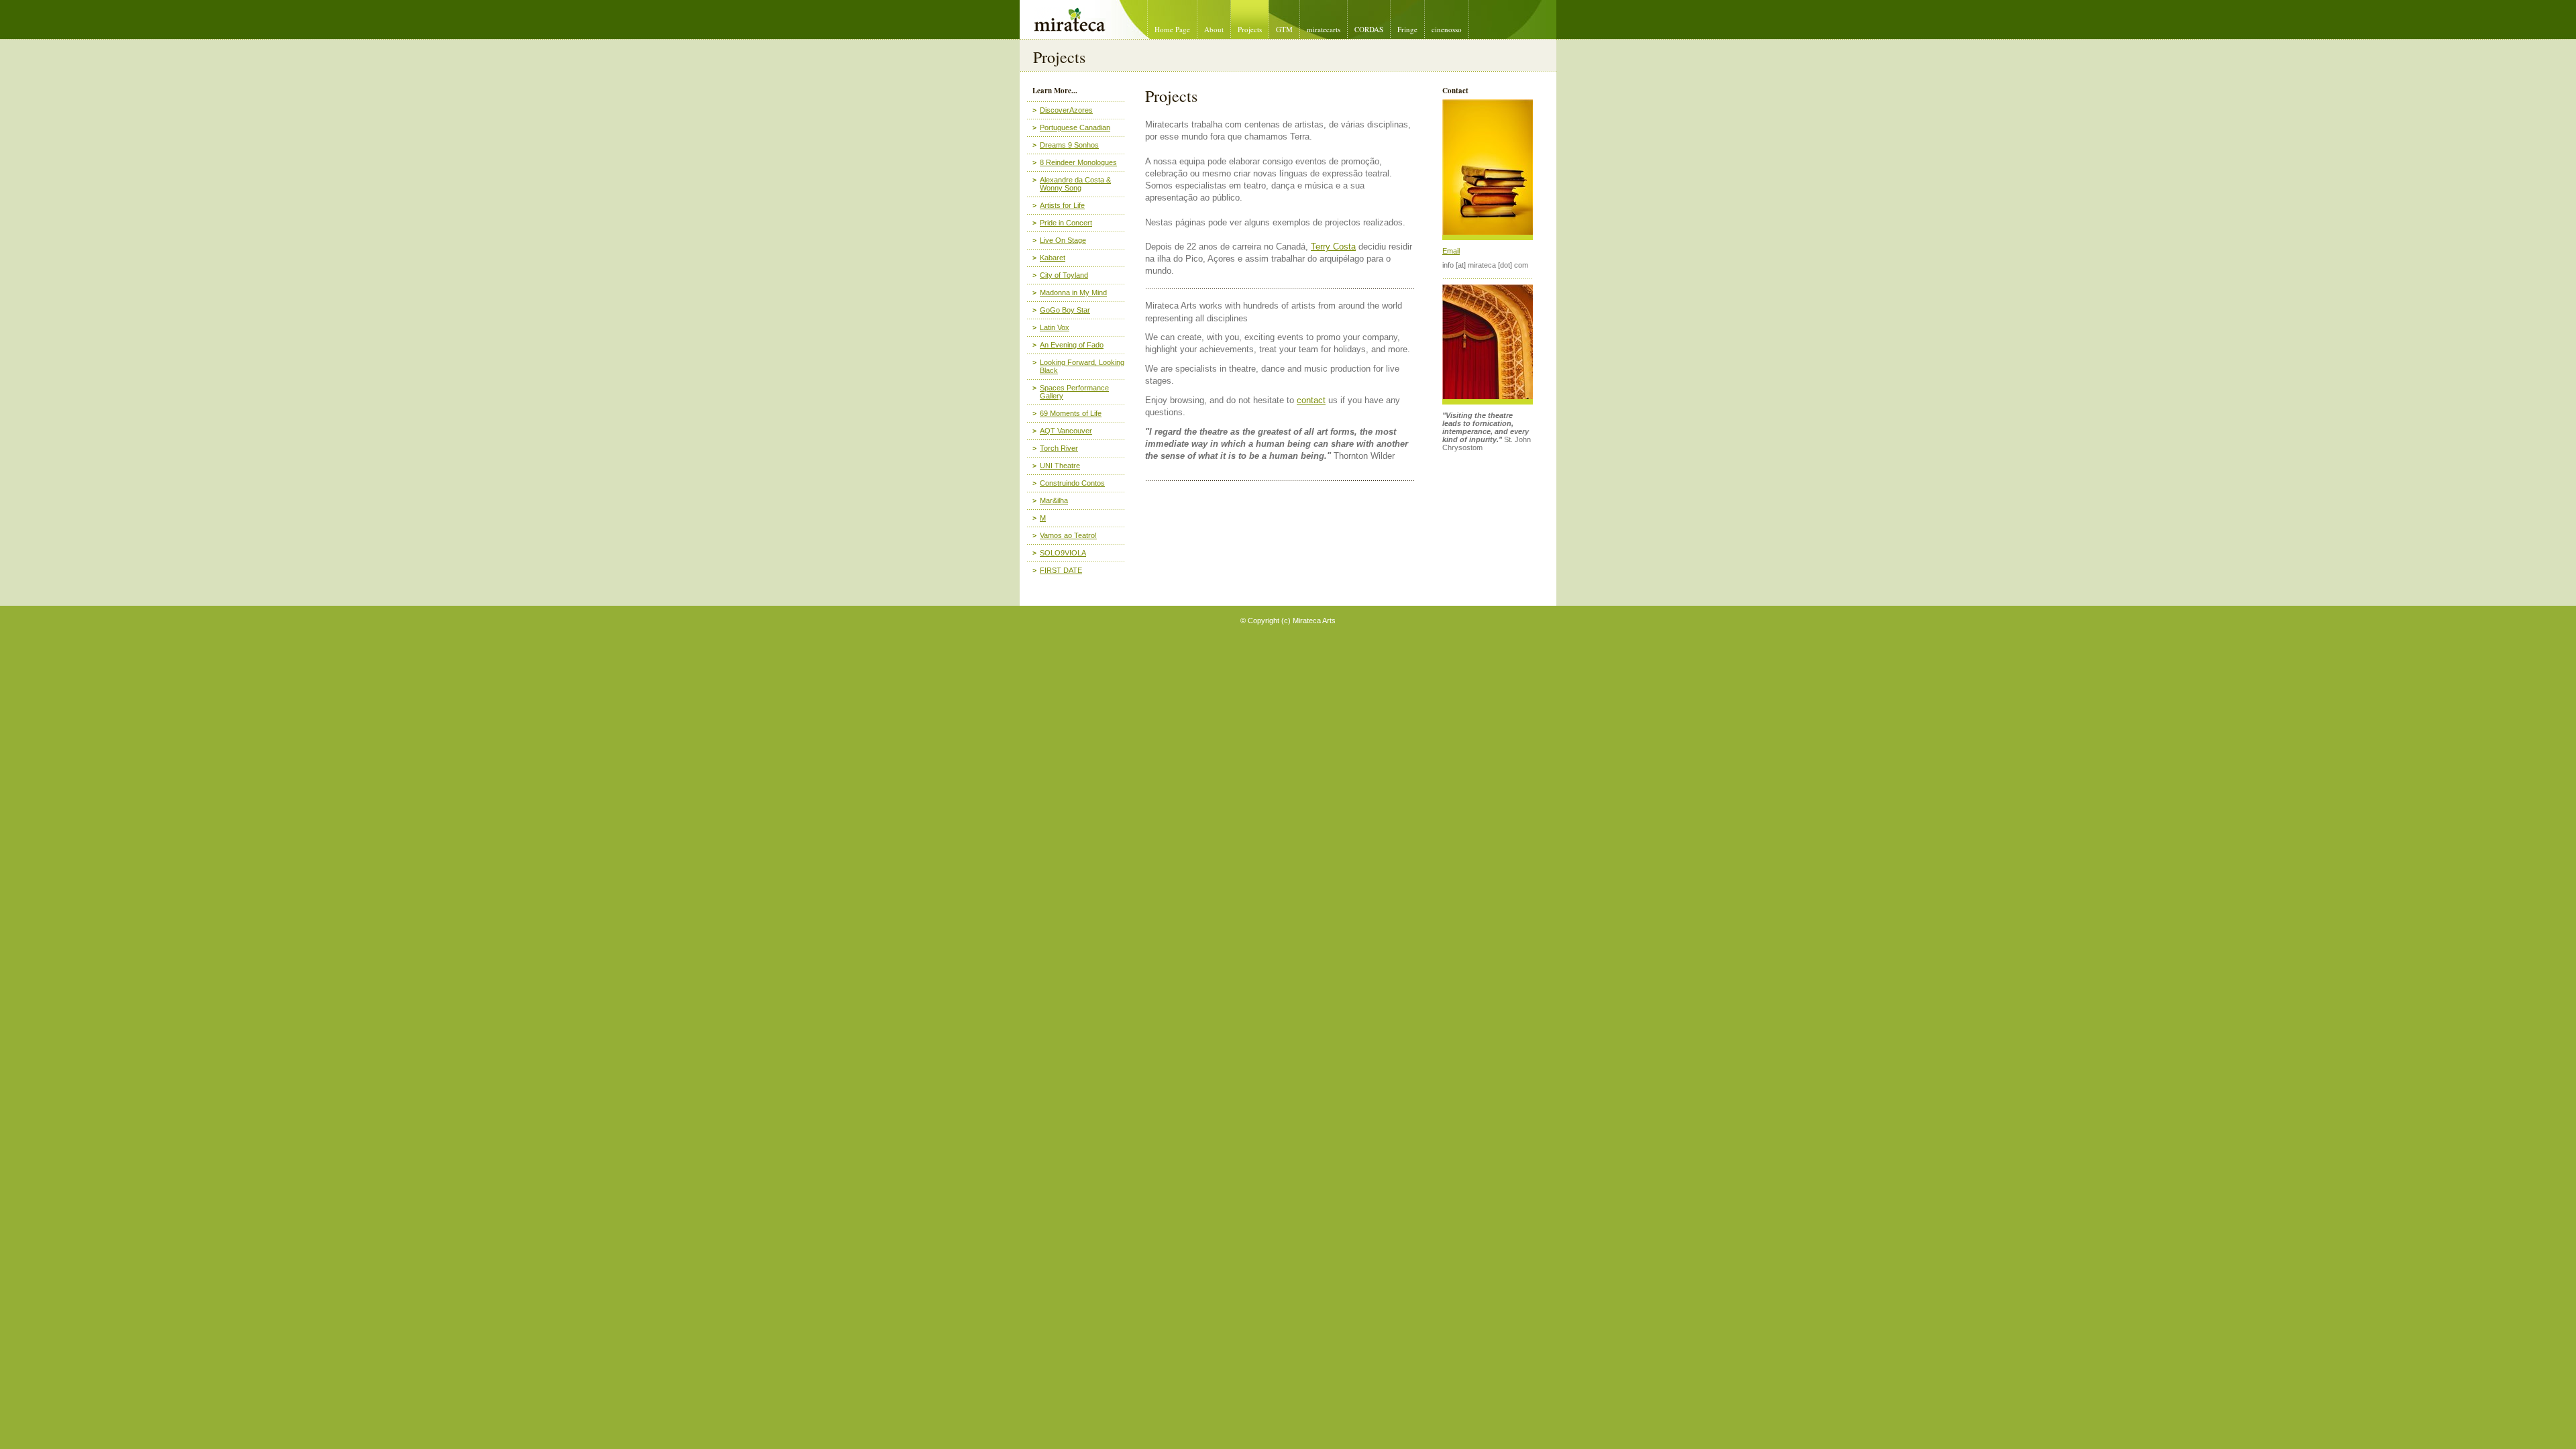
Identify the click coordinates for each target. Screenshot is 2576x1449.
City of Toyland (1064, 275)
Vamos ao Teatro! (1068, 535)
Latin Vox (1055, 327)
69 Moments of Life (1071, 413)
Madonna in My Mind (1073, 292)
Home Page (1172, 29)
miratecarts (1324, 29)
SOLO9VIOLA (1063, 553)
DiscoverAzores (1066, 110)
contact (1311, 400)
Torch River (1059, 448)
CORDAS (1369, 29)
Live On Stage (1063, 240)
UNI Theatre (1060, 466)
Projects (1250, 29)
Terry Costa (1333, 247)
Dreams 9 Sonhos (1069, 145)
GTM (1284, 29)
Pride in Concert (1066, 223)
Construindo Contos (1072, 483)
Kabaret (1053, 258)
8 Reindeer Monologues (1078, 162)
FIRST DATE (1061, 570)
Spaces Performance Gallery (1074, 392)
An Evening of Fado (1072, 345)
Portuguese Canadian (1075, 127)
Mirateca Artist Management (1025, 0)
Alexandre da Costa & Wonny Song (1075, 184)
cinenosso (1447, 29)
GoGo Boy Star (1065, 310)
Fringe (1407, 29)
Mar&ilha (1054, 500)
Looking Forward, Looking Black (1082, 366)
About (1214, 29)
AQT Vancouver (1066, 431)
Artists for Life (1062, 205)
